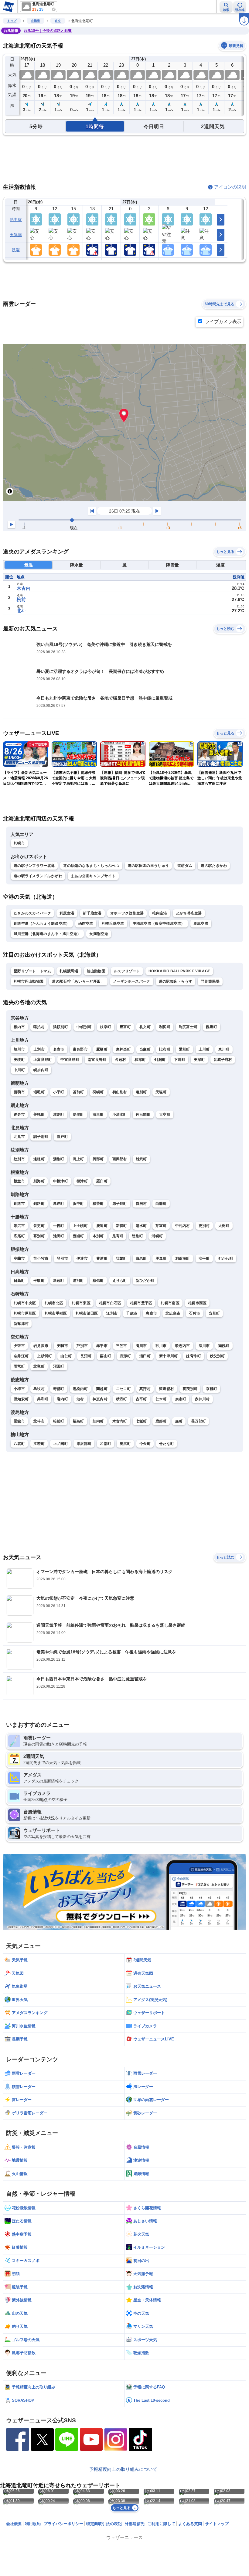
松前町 (59, 1421)
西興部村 (120, 1159)
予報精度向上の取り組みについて (123, 2469)
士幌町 (59, 1226)
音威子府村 (223, 1060)
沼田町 (59, 1366)
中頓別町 (84, 1027)
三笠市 (122, 1346)
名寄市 (59, 1049)
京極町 (211, 1389)
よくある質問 (190, 2524)
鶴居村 (141, 1204)
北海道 (36, 21)
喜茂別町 (190, 1389)
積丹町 (122, 1399)
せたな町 (167, 1444)
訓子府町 (41, 1137)
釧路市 (19, 1204)
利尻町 (165, 1027)
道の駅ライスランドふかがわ (38, 876)
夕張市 (19, 1346)
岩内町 (62, 1399)
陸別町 (137, 1236)
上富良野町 (43, 1060)
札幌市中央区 (25, 1303)
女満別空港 (99, 934)
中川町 (19, 1070)
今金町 (145, 1444)
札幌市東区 (81, 1303)
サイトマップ (217, 2524)
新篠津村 (21, 1324)
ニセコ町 (123, 1389)
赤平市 (102, 1346)
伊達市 (82, 1258)
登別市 (62, 1258)
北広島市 (173, 1313)
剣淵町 (160, 1060)
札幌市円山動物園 (29, 981)
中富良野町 (70, 1060)
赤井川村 (202, 1399)
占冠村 (120, 1060)
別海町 (39, 1181)
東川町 (224, 1049)
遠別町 (141, 1092)
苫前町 (78, 1092)
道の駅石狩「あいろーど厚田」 (78, 981)
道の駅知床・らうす (176, 981)
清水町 (141, 1226)
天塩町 (161, 1092)
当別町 (214, 1313)
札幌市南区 (170, 1303)
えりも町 (120, 1281)
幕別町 (39, 1236)
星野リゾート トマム (32, 971)
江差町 (39, 1444)
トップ (12, 21)
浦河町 (78, 1281)
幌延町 (211, 1027)
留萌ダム (185, 866)
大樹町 (224, 1226)
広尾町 (19, 1236)
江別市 (112, 1313)
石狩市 (194, 1313)
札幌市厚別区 (25, 1313)
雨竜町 (19, 1366)
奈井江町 (21, 1356)
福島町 (78, 1421)
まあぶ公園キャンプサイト (93, 876)
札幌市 (19, 843)
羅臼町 (102, 1181)
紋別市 (19, 1159)
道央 (58, 21)
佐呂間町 (143, 1114)
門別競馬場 (210, 981)
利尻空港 (67, 913)
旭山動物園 (96, 971)
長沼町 (86, 1356)
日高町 (19, 1281)
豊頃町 (78, 1236)
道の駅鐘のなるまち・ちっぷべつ (91, 866)
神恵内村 (100, 1399)
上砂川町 (44, 1356)
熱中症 (16, 220)
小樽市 (19, 1389)
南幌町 (224, 1346)
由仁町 (66, 1356)
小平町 (59, 1092)
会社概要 (14, 2524)
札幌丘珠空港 (113, 924)
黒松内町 (80, 1389)
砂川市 (161, 1346)
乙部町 (106, 1444)
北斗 (21, 611)
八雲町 (19, 1444)
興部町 (98, 1159)
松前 (21, 599)
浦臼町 (145, 1356)
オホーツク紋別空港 (127, 913)
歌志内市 (183, 1346)
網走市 (19, 1114)
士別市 (39, 1049)
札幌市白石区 (110, 1303)
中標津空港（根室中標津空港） (159, 924)
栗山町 (106, 1356)
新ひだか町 (145, 1281)
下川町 (180, 1060)
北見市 (19, 1137)
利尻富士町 (188, 1027)
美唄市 (62, 1346)
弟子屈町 (120, 1204)
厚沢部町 (84, 1444)
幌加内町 (41, 1070)
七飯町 (141, 1421)
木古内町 (120, 1421)
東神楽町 (123, 1049)
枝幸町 (106, 1027)
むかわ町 (226, 1258)
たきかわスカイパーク (32, 913)
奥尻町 (125, 1444)
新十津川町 (169, 1356)
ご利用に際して (161, 2524)
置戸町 (62, 1137)
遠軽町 (39, 1159)
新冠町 (59, 1281)
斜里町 (78, 1114)
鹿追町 (102, 1226)
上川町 (204, 1049)
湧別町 (59, 1159)
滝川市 (141, 1346)
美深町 (199, 1060)
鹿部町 (161, 1421)
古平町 (141, 1399)
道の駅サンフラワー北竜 (34, 866)
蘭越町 (102, 1389)
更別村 (204, 1226)
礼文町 (145, 1027)
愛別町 (184, 1049)
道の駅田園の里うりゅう (148, 866)
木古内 (24, 588)
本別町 (98, 1236)
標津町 (82, 1181)
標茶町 (98, 1204)
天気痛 (16, 235)
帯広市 (19, 1226)
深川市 (204, 1346)
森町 (179, 1421)
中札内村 (183, 1226)
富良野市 (80, 1049)
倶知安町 (21, 1399)
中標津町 (61, 1181)
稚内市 (19, 1027)
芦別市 (82, 1346)
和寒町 (140, 1060)
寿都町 (59, 1389)
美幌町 (39, 1114)
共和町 (43, 1399)
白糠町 (161, 1204)
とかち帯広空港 (189, 913)
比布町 (165, 1049)
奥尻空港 (201, 924)
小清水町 (120, 1114)
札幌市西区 (197, 1303)
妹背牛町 (194, 1356)
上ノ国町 (61, 1444)
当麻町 (145, 1049)
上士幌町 (80, 1226)
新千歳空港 (92, 913)
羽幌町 (98, 1092)
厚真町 (161, 1258)
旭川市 (19, 1049)
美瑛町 (19, 1060)
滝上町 (78, 1159)
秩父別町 (217, 1356)
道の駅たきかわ (214, 866)
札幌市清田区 (87, 1313)
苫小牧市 (41, 1258)
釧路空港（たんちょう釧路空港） (42, 924)
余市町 (181, 1399)
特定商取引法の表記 (104, 2524)
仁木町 (161, 1399)
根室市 (19, 1181)
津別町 (59, 1114)
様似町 (98, 1281)
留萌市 (19, 1092)
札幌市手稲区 (56, 1313)
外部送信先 (135, 2524)
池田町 (59, 1236)
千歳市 (132, 1313)
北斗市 (39, 1421)
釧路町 (39, 1204)
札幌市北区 (54, 1303)
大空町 (165, 1114)
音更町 (39, 1226)
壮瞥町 (122, 1258)
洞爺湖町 (183, 1258)
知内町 (98, 1421)
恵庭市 (151, 1313)
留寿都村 (167, 1389)
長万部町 (198, 1421)
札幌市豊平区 (141, 1303)
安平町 (204, 1258)
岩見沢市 (41, 1346)
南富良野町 (97, 1060)
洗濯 (16, 250)
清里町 (98, 1114)
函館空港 (86, 924)
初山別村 (120, 1092)
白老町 (141, 1258)
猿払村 (39, 1027)
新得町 (122, 1226)
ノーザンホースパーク (132, 981)
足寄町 (118, 1236)
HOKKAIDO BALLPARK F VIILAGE (179, 971)
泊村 (80, 1399)
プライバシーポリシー (63, 2524)
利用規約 (33, 2524)
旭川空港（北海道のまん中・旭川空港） (47, 934)
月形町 (125, 1356)
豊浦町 (102, 1258)
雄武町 (141, 1159)
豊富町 (125, 1027)
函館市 (19, 1421)
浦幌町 (157, 1236)
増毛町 (39, 1092)
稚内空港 (160, 913)
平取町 (39, 1281)
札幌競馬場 (69, 971)
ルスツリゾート (127, 971)
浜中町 (78, 1204)
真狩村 (145, 1389)
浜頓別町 (61, 1027)
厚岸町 (59, 1204)
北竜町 (39, 1366)
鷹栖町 (102, 1049)
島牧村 (39, 1389)
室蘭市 (19, 1258)
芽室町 (161, 1226)
